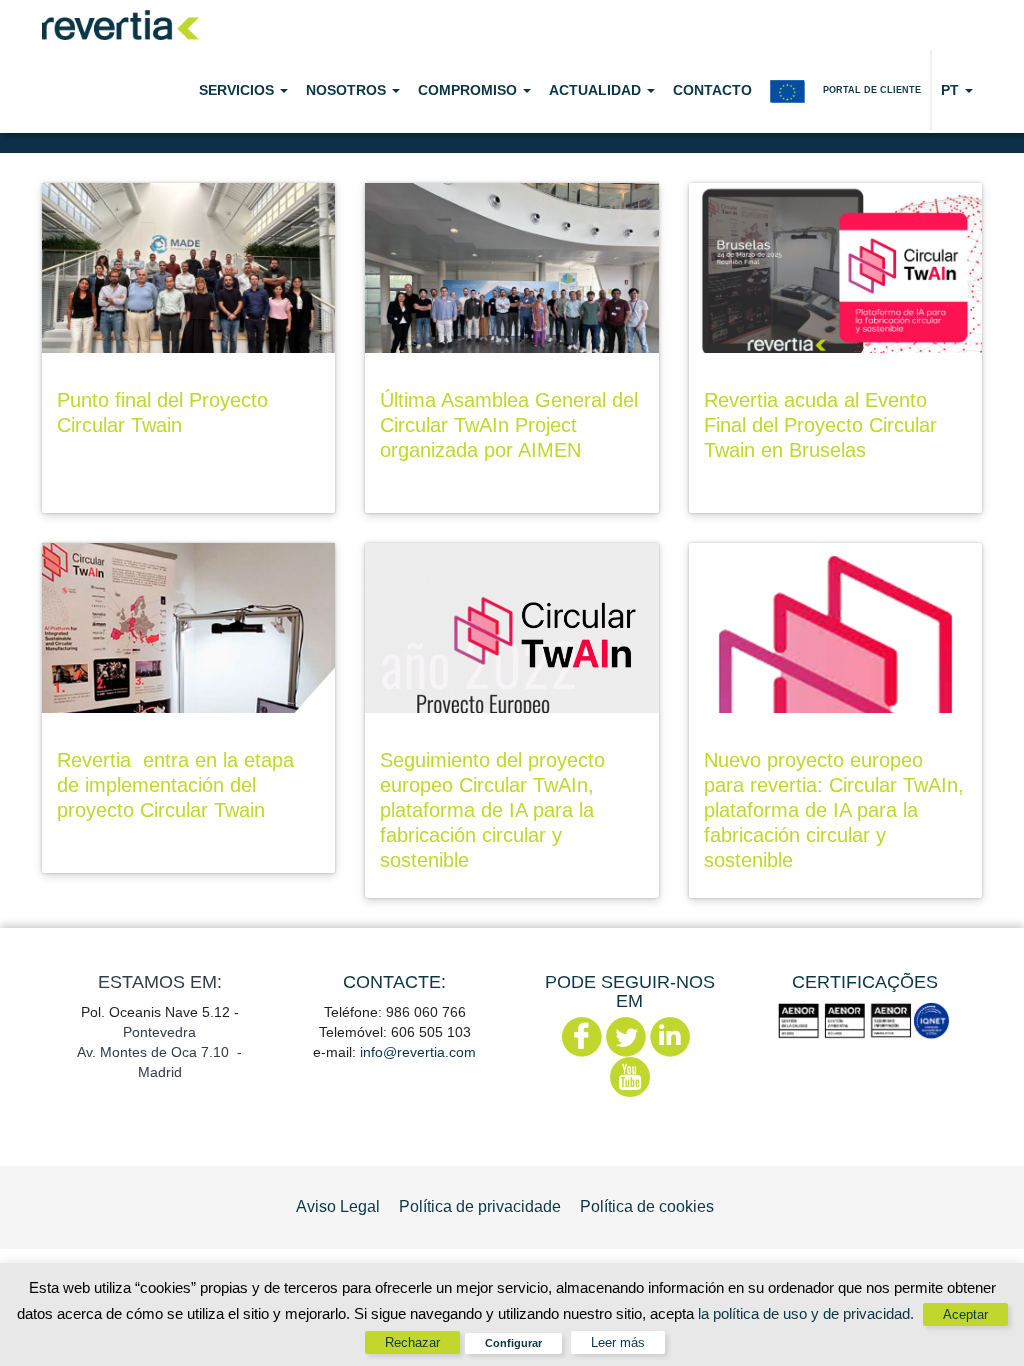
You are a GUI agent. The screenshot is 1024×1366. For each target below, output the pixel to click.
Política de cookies (647, 1206)
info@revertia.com (418, 1052)
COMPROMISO (469, 90)
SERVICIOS (238, 90)
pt (952, 90)
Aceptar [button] (965, 1314)
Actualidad (597, 90)
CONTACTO (712, 90)
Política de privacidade (480, 1206)
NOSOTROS (348, 90)
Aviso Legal (338, 1206)
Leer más (618, 1342)
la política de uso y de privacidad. (808, 1313)
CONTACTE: (394, 982)
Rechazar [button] (412, 1342)
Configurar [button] (513, 1343)
